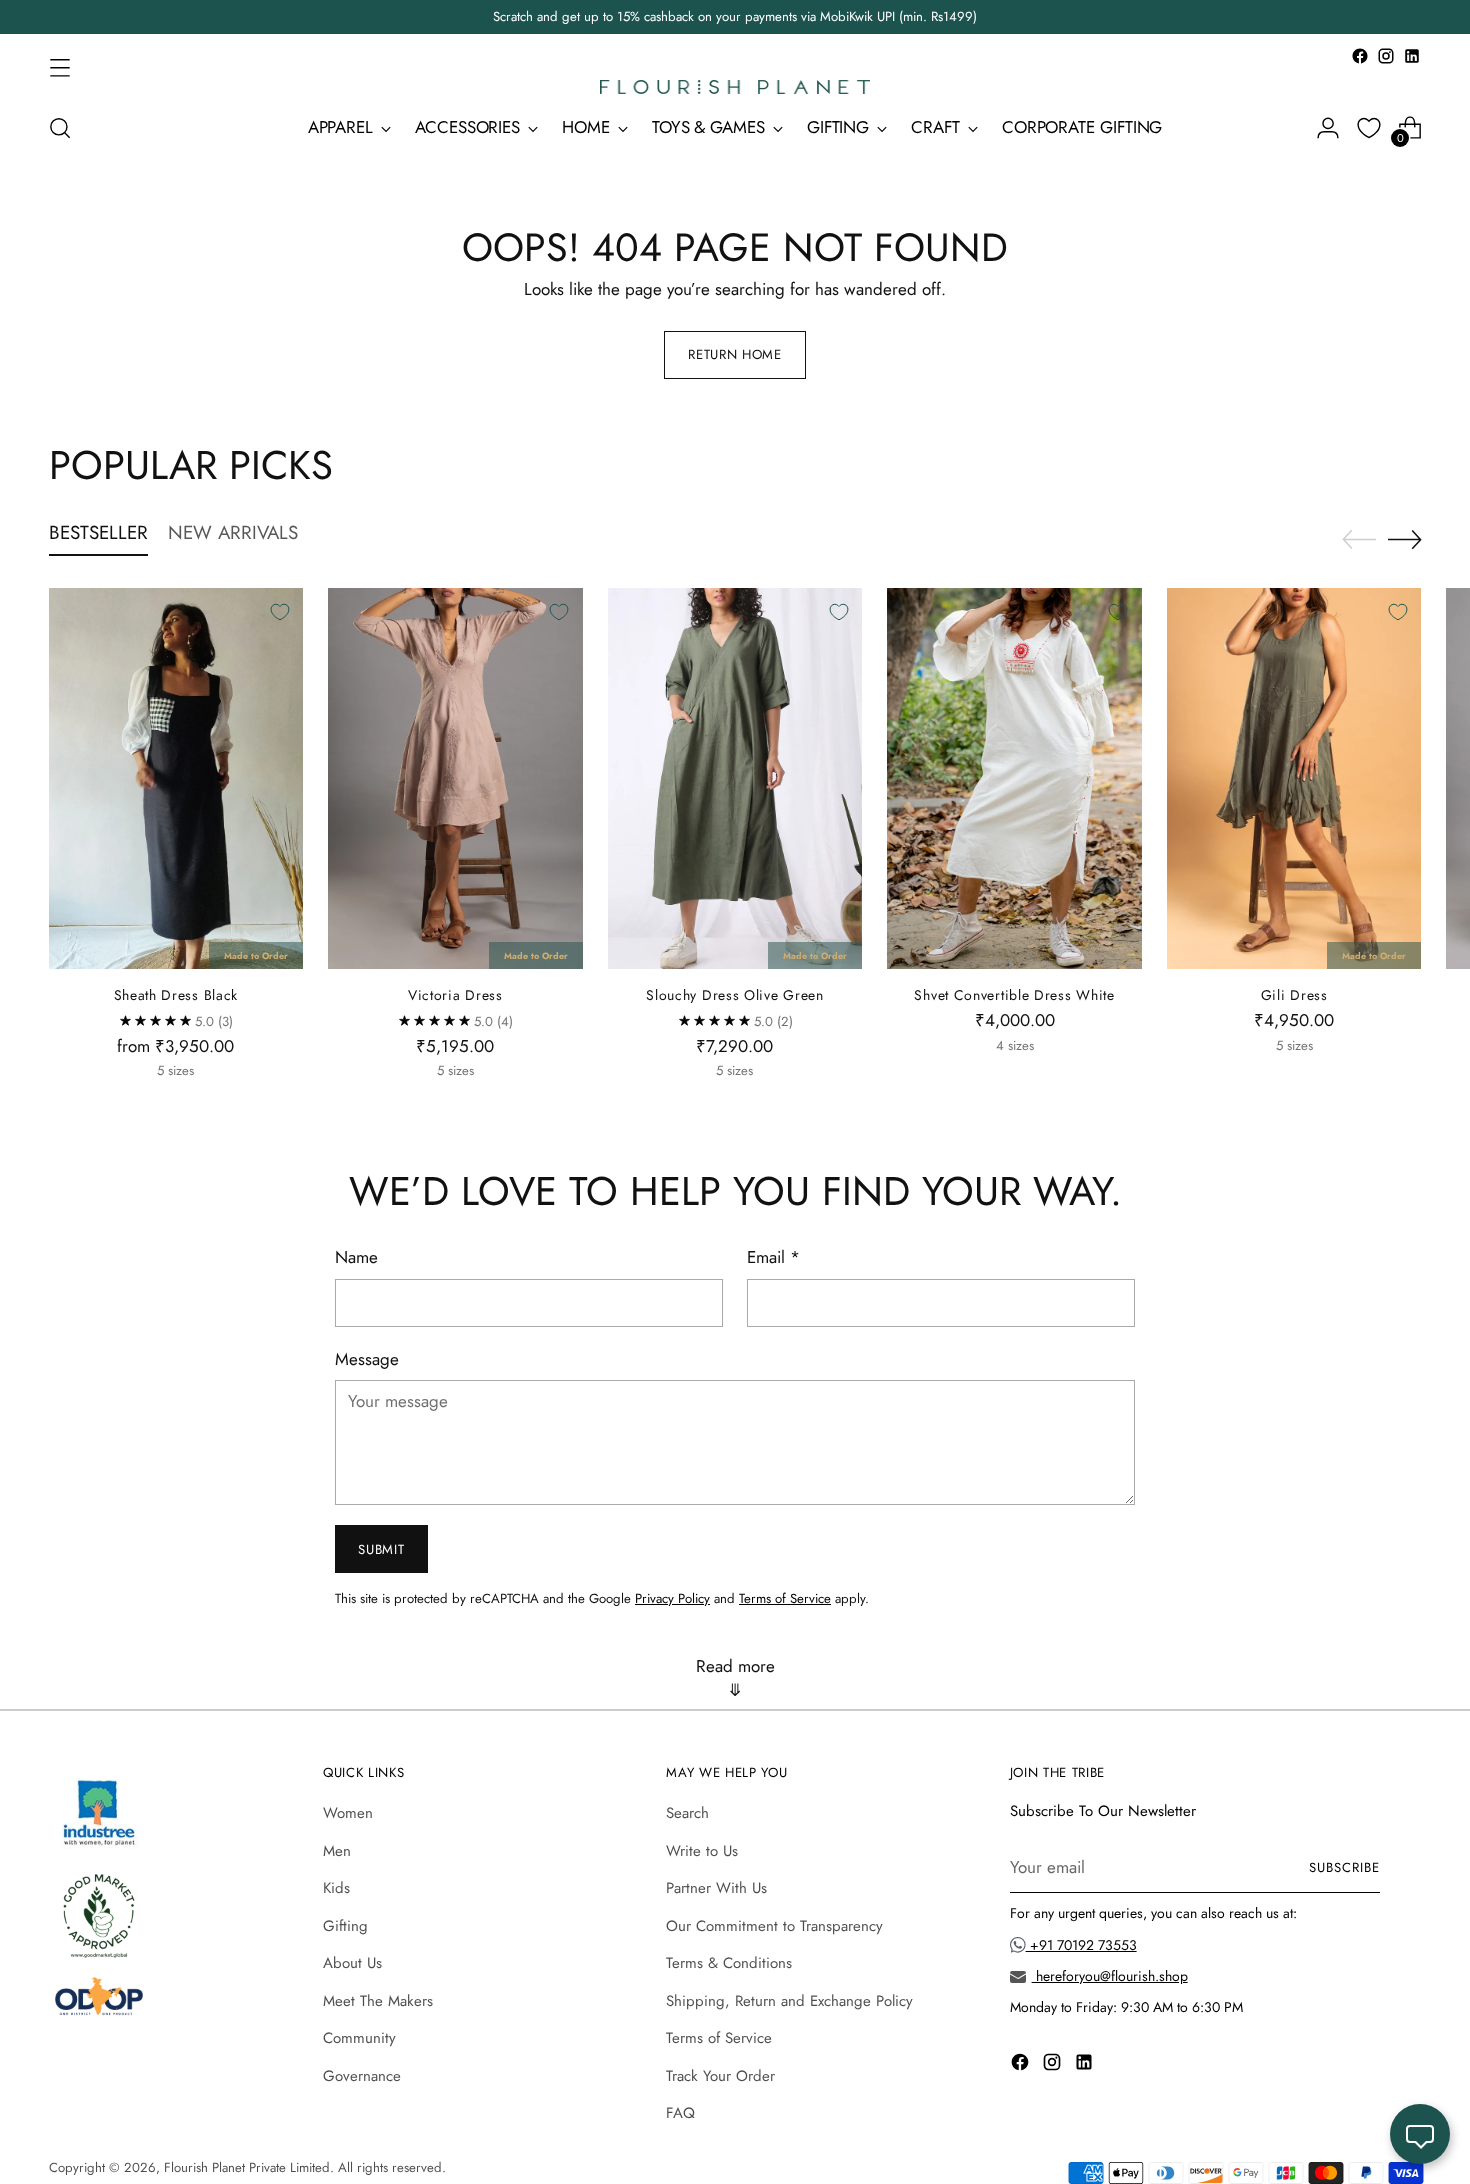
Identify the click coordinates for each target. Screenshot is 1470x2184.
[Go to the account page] (1328, 128)
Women (348, 1813)
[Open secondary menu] (60, 67)
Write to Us (702, 1851)
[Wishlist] (1369, 128)
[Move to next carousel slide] (1405, 539)
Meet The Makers (378, 2001)
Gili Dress (1294, 995)
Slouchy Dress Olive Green (734, 995)
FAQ (680, 2113)
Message (367, 1359)
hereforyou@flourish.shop (1110, 1976)
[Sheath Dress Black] (176, 779)
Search (687, 1813)
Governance (362, 2076)
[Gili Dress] (1294, 779)
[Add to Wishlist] (280, 612)
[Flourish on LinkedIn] (1412, 56)
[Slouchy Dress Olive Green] (735, 779)
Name (356, 1257)
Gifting (345, 1926)
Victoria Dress (455, 995)
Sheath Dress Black (176, 995)
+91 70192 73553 (1081, 1945)
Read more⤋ (735, 1678)
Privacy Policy (672, 1598)
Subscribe (1344, 1867)
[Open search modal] (60, 128)
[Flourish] (735, 87)
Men (337, 1851)
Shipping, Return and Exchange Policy (789, 2001)
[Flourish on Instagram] (1386, 56)
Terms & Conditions (729, 1963)
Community (359, 2038)
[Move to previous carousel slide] (1359, 540)
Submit (381, 1549)
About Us (352, 1963)
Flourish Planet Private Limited (247, 2167)
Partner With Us (716, 1888)
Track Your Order (720, 2076)
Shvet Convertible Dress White (1014, 995)
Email (773, 1257)
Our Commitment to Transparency (774, 1926)
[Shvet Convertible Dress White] (1014, 779)
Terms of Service (785, 1598)
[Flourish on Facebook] (1360, 56)
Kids (336, 1888)
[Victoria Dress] (455, 779)
